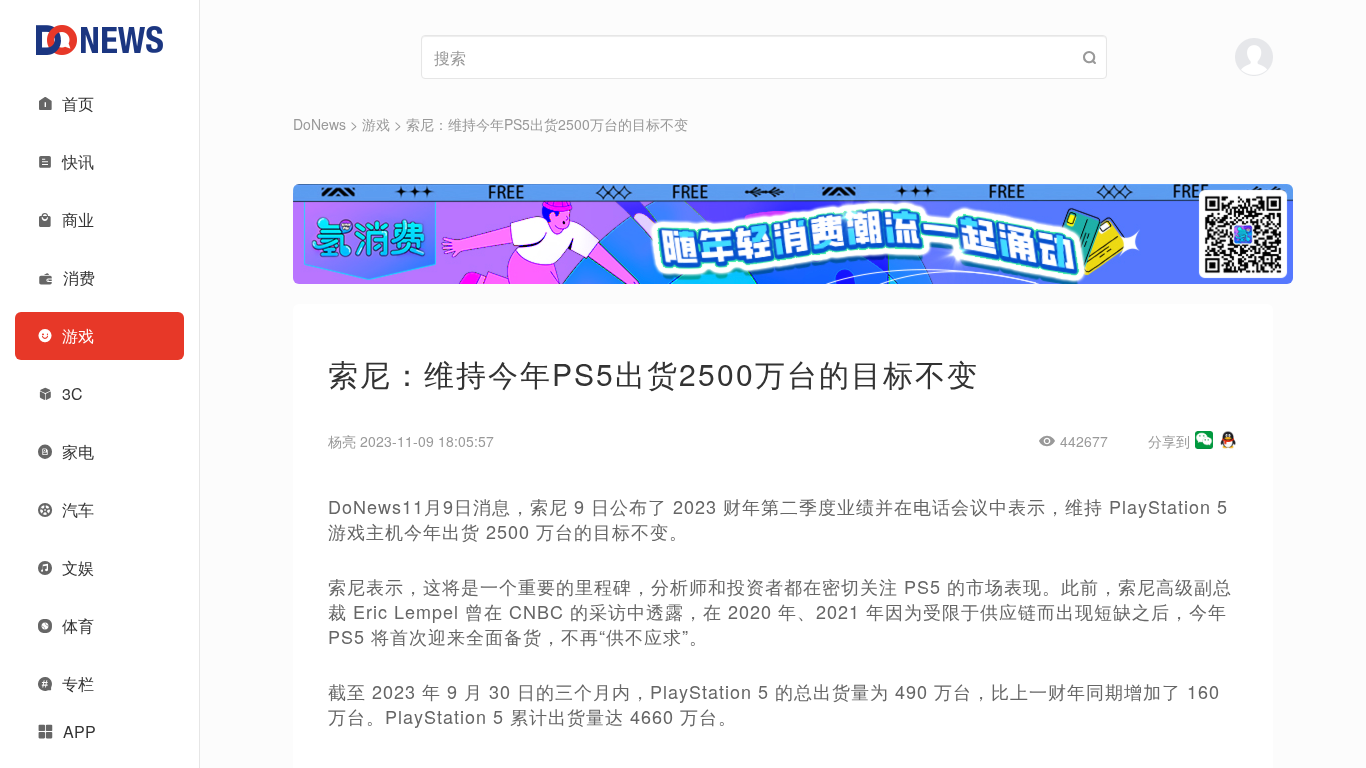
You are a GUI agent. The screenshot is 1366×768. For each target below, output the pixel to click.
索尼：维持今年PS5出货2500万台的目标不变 (547, 124)
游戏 (376, 124)
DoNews (319, 124)
